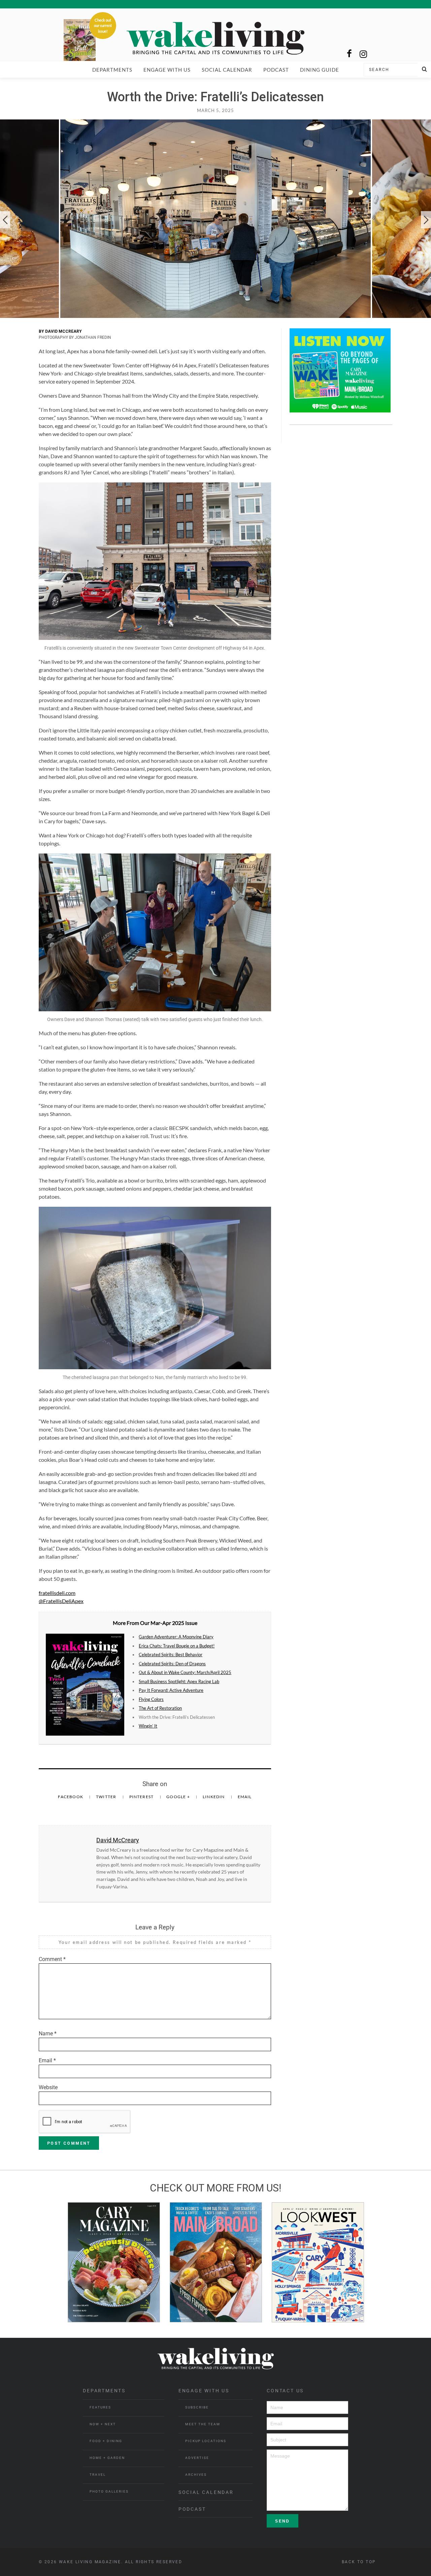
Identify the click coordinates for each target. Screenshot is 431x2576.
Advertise (197, 2458)
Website (48, 2087)
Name (48, 2034)
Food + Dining (106, 2441)
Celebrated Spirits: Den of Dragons (172, 1664)
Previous (5, 220)
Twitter (107, 1797)
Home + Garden (107, 2458)
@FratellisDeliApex (61, 1601)
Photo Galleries (109, 2491)
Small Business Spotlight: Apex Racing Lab (179, 1681)
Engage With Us (167, 70)
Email (245, 1797)
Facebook (71, 1797)
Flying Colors (151, 1699)
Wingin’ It (148, 1726)
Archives (196, 2475)
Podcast (276, 70)
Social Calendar (227, 70)
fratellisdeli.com (57, 1593)
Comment (52, 1959)
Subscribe (197, 2407)
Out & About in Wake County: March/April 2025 (185, 1672)
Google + (179, 1797)
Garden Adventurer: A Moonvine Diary (176, 1637)
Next (426, 220)
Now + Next (103, 2424)
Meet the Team (203, 2424)
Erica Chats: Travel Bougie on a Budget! (177, 1646)
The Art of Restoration (160, 1708)
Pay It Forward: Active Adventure (171, 1690)
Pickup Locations (206, 2441)
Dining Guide (320, 70)
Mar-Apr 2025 (167, 1623)
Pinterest (142, 1797)
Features (100, 2407)
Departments (112, 70)
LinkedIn (214, 1797)
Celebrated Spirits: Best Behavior (171, 1655)
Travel (98, 2475)
